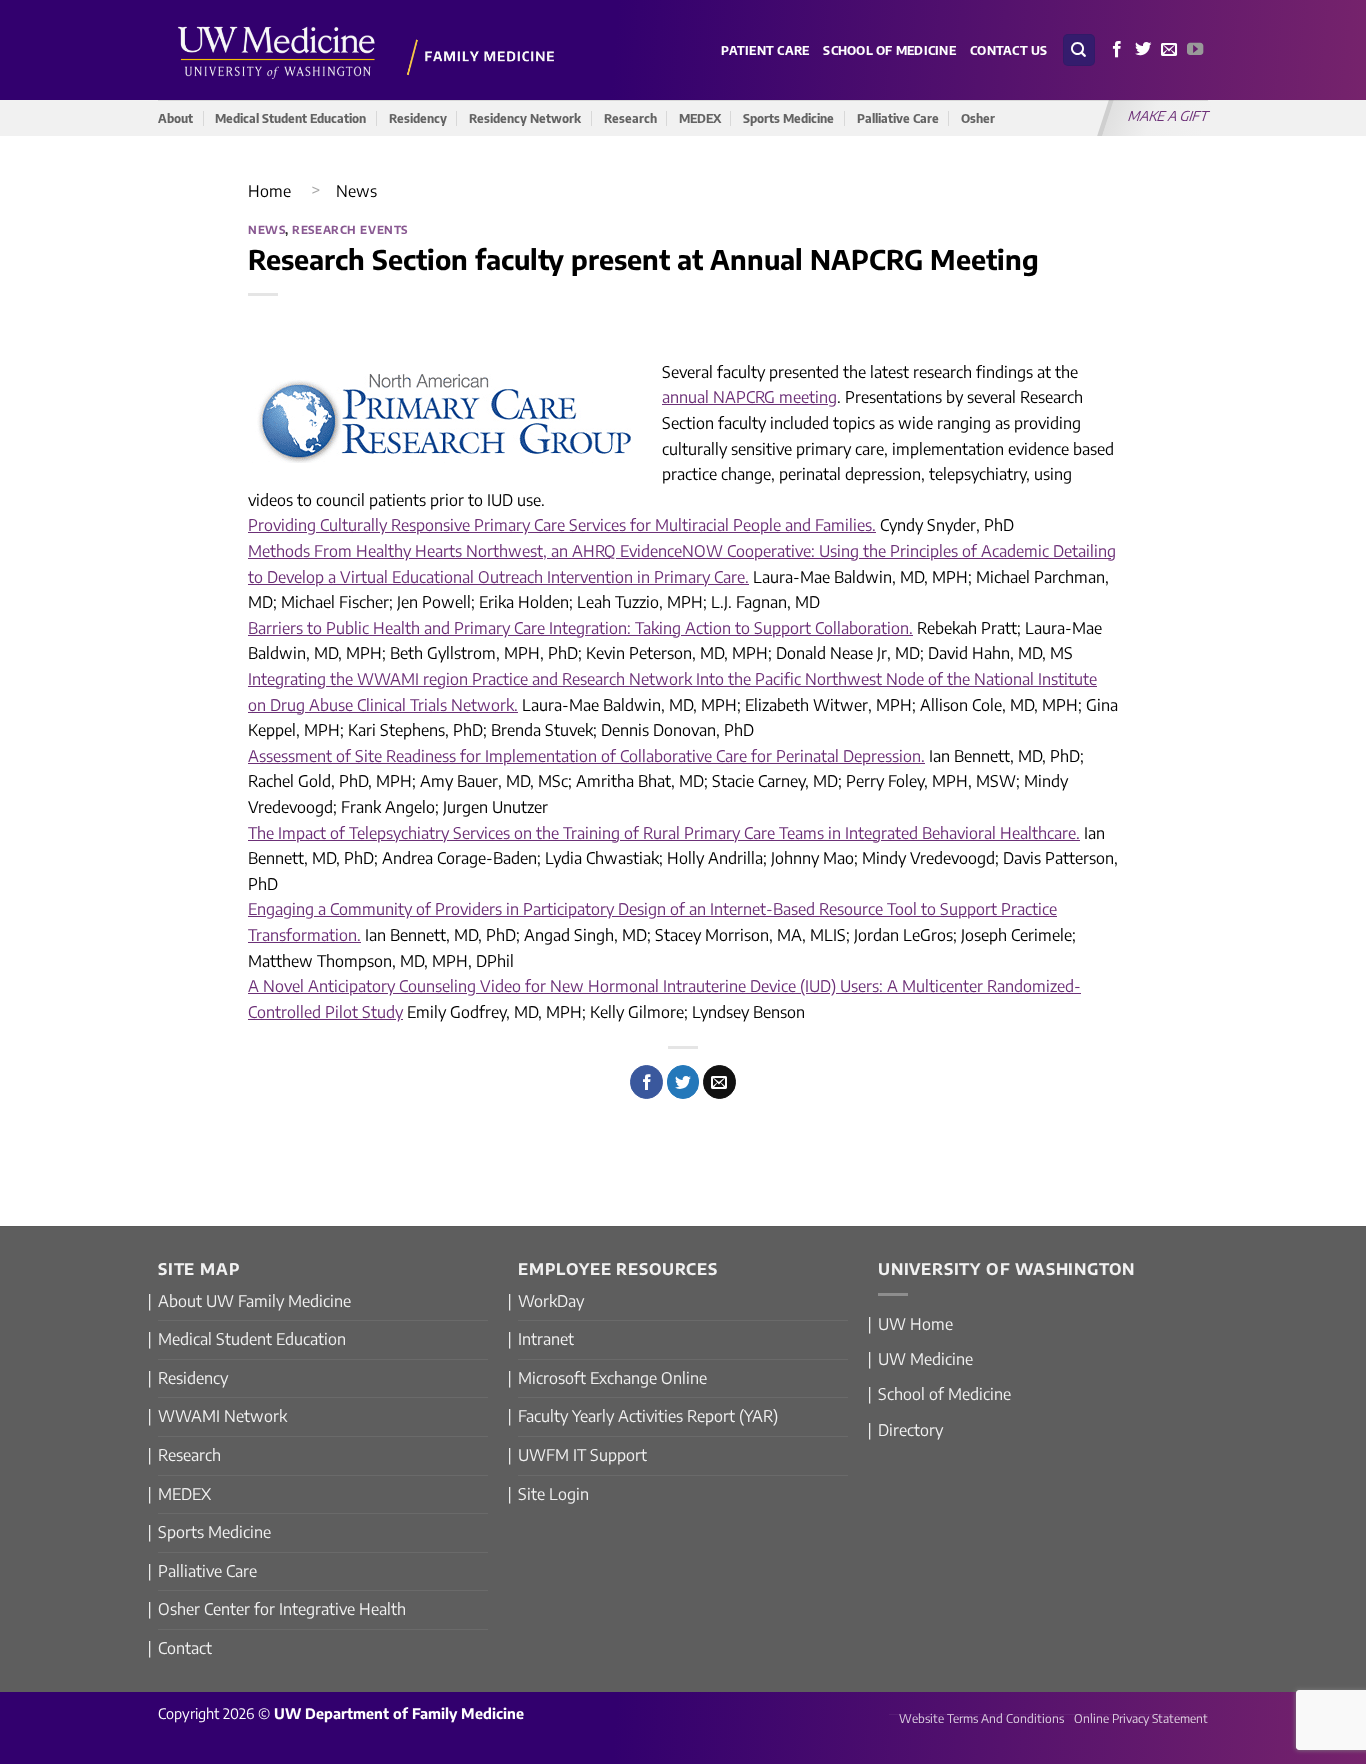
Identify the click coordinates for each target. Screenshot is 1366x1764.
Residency (418, 118)
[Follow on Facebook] (1117, 50)
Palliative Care (898, 118)
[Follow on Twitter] (1143, 50)
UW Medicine (925, 1359)
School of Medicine (889, 50)
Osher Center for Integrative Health (282, 1609)
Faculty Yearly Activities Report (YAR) (648, 1416)
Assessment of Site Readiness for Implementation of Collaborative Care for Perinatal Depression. (586, 756)
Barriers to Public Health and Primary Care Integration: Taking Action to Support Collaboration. (580, 628)
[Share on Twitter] (683, 1082)
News (356, 191)
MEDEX (700, 118)
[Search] (1079, 50)
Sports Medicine (788, 118)
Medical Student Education (290, 118)
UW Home (915, 1324)
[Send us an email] (1169, 50)
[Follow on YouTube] (1195, 50)
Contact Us (1009, 50)
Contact (185, 1648)
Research (630, 118)
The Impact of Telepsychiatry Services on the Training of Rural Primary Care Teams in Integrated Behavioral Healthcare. (664, 833)
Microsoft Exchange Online (612, 1378)
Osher (978, 118)
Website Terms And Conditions (981, 1718)
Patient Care (765, 50)
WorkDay (551, 1301)
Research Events (349, 229)
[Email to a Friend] (719, 1082)
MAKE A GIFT (1169, 115)
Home (269, 191)
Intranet (546, 1339)
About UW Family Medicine (254, 1301)
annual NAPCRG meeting (749, 397)
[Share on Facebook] (646, 1082)
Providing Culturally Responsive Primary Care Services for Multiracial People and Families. (562, 525)
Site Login (553, 1494)
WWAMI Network (222, 1416)
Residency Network (525, 118)
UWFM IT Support (582, 1455)
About (175, 118)
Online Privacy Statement (1141, 1718)
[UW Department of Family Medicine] (367, 49)
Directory (910, 1430)
